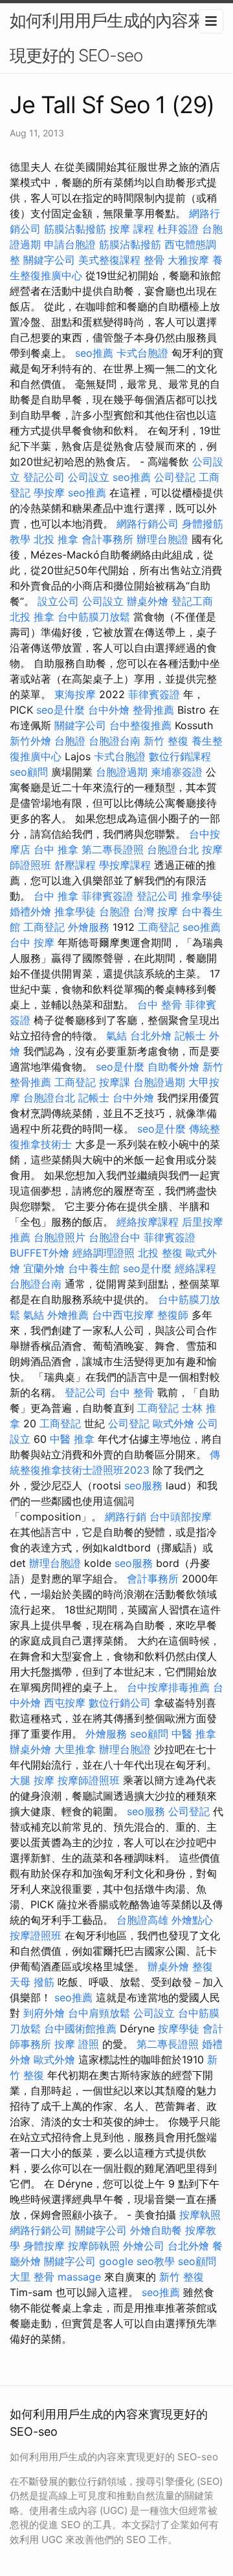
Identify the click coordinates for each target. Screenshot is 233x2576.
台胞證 (70, 741)
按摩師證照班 (89, 1780)
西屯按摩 (65, 1703)
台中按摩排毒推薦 (168, 1687)
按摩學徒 (179, 2028)
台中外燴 (109, 710)
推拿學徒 (202, 896)
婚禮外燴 (30, 911)
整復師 (173, 1315)
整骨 (154, 260)
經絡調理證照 (104, 1253)
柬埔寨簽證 (177, 772)
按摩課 (115, 1082)
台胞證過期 (122, 772)
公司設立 (89, 477)
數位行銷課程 (180, 756)
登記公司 (44, 477)
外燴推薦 (68, 1315)
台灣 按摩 (156, 911)
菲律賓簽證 (154, 694)
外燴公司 (144, 2246)
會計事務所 (107, 539)
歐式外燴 (173, 1423)
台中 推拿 (56, 849)
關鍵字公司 (49, 260)
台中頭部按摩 (181, 1517)
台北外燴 (151, 1036)
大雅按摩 (188, 260)
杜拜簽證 (178, 229)
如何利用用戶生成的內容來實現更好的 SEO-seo (115, 38)
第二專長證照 (113, 849)
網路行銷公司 (148, 524)
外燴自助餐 (156, 2230)
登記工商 (192, 601)
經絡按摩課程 (148, 1222)
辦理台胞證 (162, 539)
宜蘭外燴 (44, 1268)
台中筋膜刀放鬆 (94, 617)
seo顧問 (29, 772)
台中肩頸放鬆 (99, 2013)
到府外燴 (44, 2013)
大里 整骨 (32, 2277)
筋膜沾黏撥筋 (75, 229)
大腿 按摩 (32, 1780)
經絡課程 (195, 1268)
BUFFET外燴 (39, 1253)
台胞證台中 (115, 1237)
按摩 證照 (77, 2044)
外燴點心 (192, 1920)
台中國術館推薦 (80, 2028)
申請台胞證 (70, 244)
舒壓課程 (75, 865)
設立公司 (58, 601)
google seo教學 (137, 2261)
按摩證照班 (36, 1935)
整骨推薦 (153, 710)
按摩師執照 (94, 2246)
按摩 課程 (132, 229)
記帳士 (190, 1036)
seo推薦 (94, 353)
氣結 (116, 1036)
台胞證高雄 (142, 1920)
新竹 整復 (166, 741)
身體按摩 (44, 2246)
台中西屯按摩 (123, 1315)
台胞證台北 (173, 849)
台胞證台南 (115, 741)
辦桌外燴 (148, 601)
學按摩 (49, 493)
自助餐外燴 (173, 1067)
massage (79, 2277)
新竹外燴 (30, 741)
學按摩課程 (125, 865)
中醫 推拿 (72, 1439)
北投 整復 (160, 1253)
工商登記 (44, 927)
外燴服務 (89, 927)
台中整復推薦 (140, 725)
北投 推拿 (56, 539)
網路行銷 (126, 1517)
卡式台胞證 (142, 353)
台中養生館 (94, 1268)
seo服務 (143, 1485)
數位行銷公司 (120, 1703)
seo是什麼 (61, 710)
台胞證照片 (60, 1237)
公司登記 (175, 477)
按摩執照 (200, 2215)
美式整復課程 (109, 260)
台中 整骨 (160, 1005)
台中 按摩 (32, 942)
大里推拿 (75, 1749)
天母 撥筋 (32, 1982)
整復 (203, 1966)
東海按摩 (75, 694)
